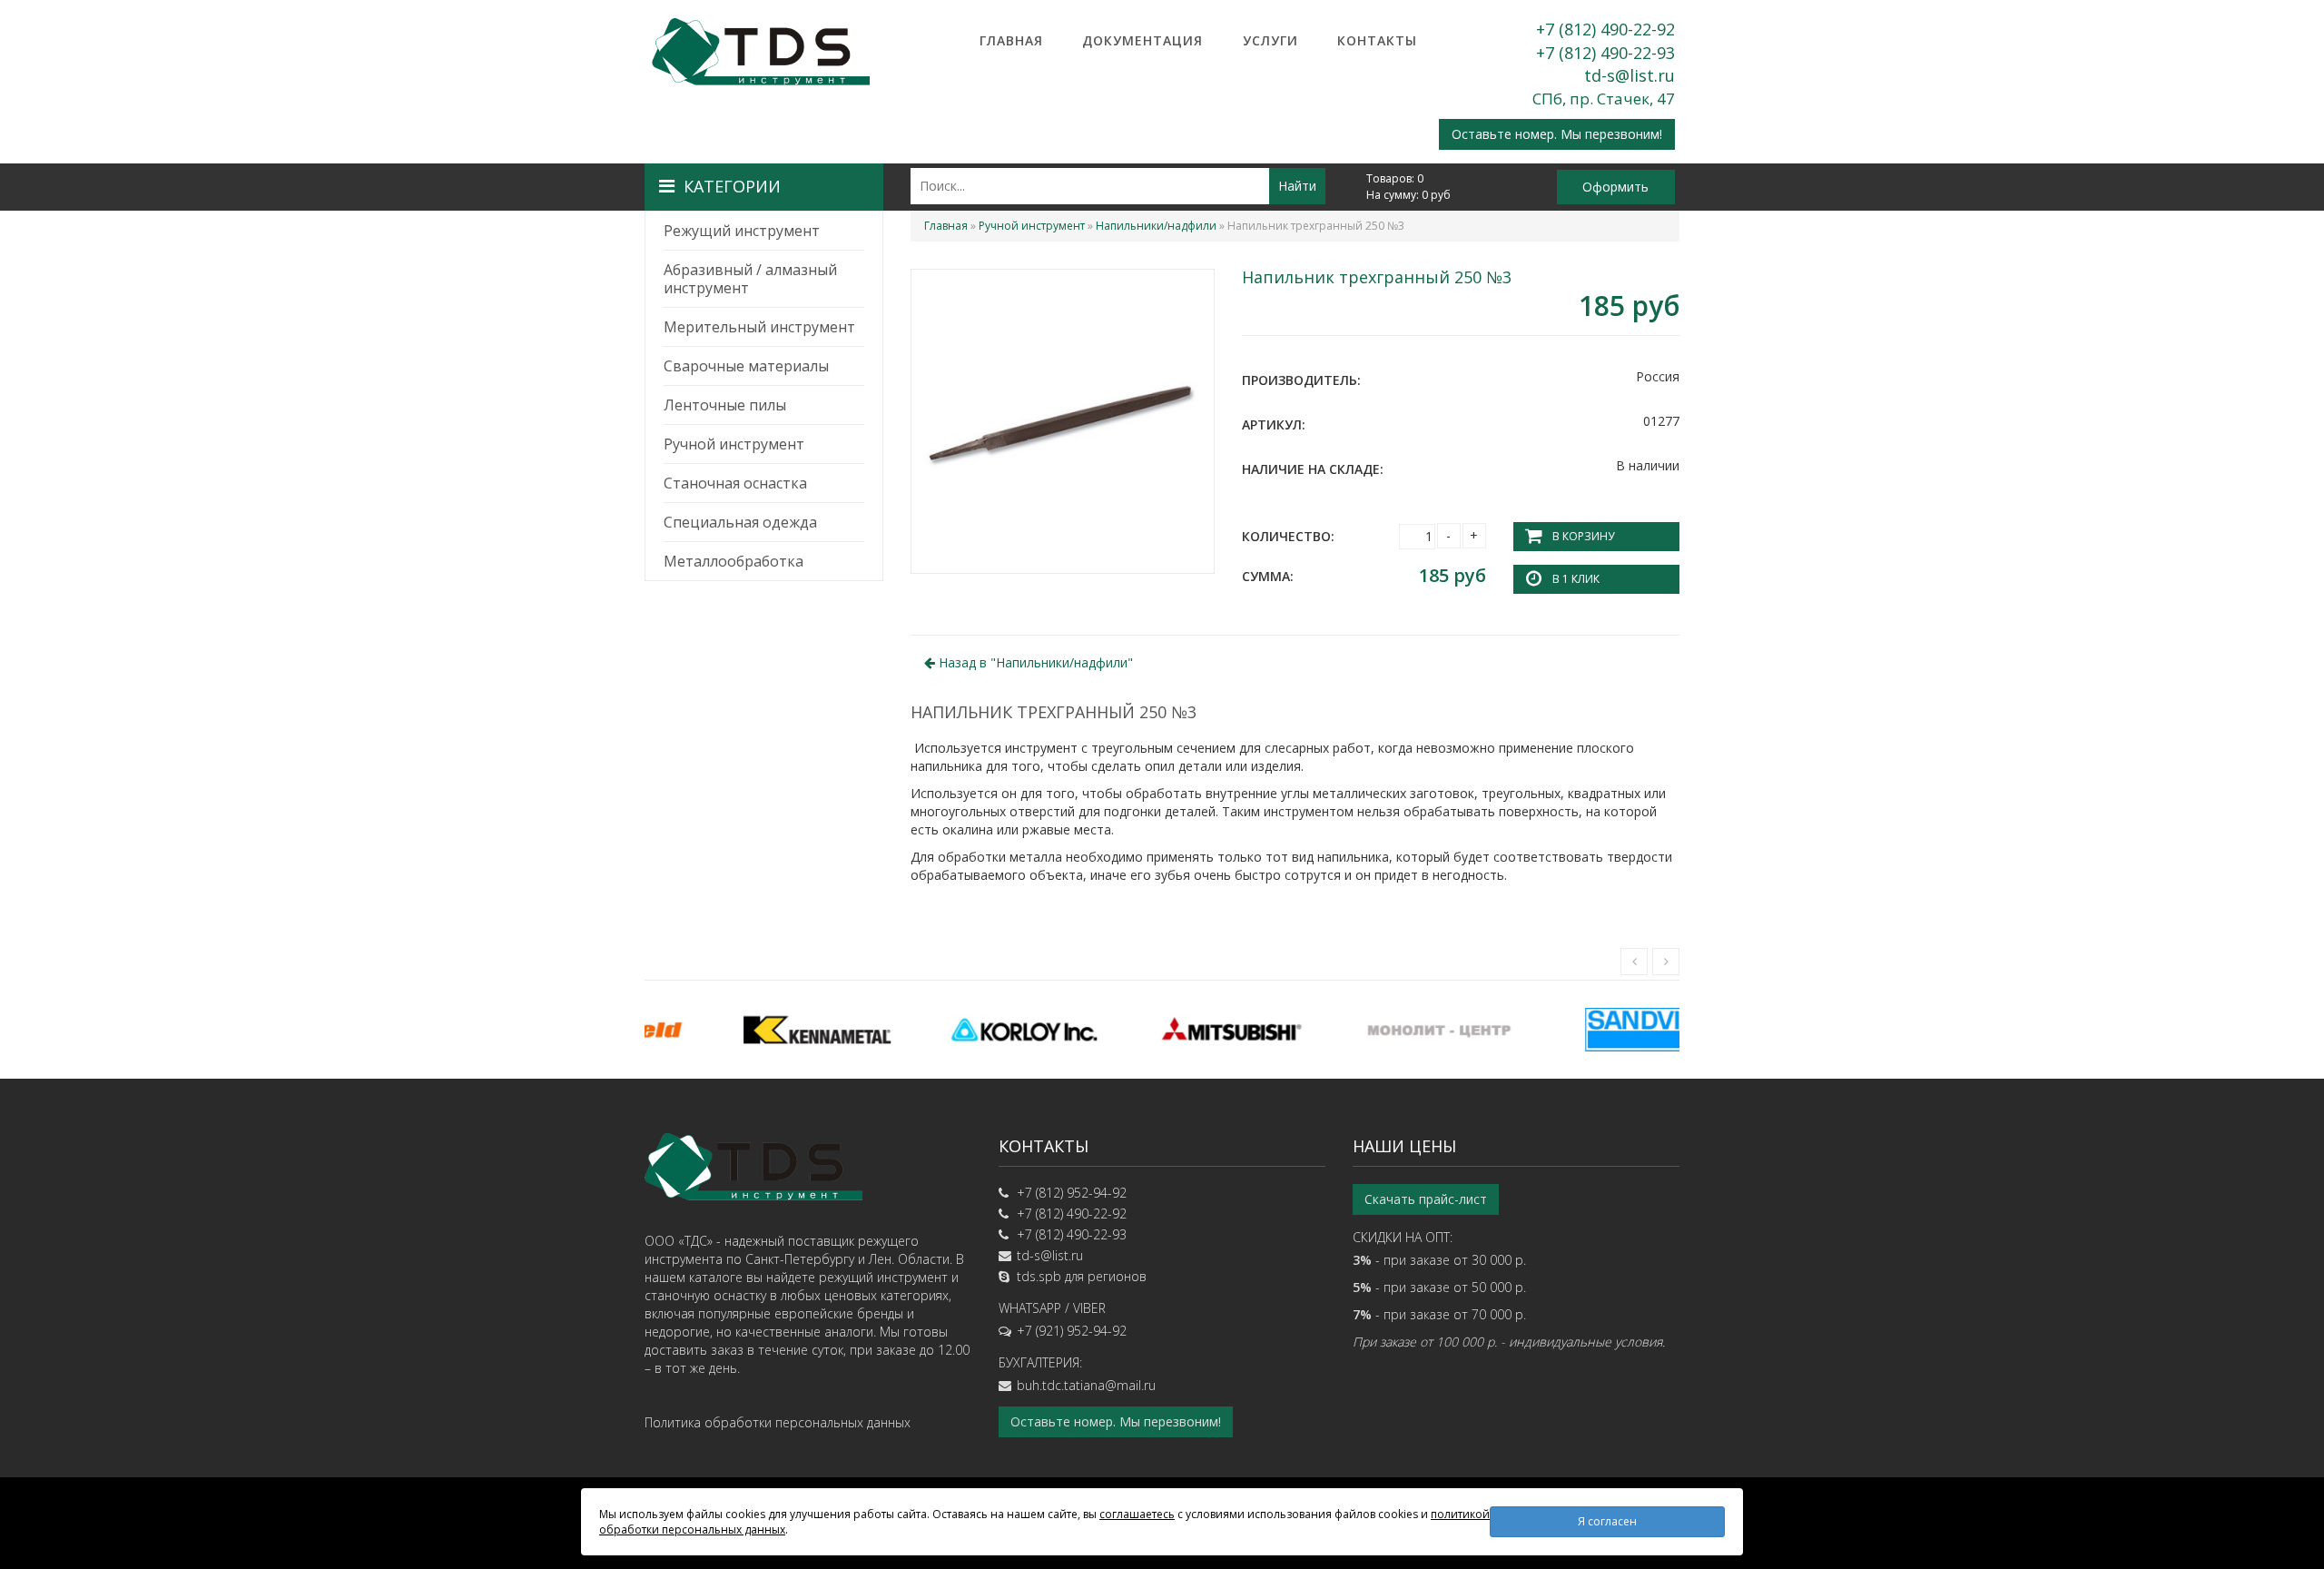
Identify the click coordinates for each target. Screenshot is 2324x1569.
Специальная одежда (740, 522)
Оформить (1615, 187)
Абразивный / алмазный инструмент (750, 279)
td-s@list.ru (1630, 75)
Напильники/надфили (1156, 226)
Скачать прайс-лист (1426, 1199)
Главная (1011, 40)
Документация (1142, 40)
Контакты (1377, 40)
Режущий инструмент (742, 231)
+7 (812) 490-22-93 (1605, 53)
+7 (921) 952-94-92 (1072, 1331)
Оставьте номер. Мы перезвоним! (1557, 134)
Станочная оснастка (735, 483)
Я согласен (1607, 1521)
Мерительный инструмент (759, 327)
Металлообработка (734, 561)
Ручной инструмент (734, 444)
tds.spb (1039, 1276)
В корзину (1583, 536)
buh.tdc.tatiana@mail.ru (1086, 1385)
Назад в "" (1034, 662)
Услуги (1270, 40)
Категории (732, 186)
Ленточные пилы (725, 405)
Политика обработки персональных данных (778, 1422)
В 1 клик (1576, 579)
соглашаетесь (1137, 1514)
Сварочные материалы (746, 366)
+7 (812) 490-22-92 (1605, 29)
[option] (748, 1030)
